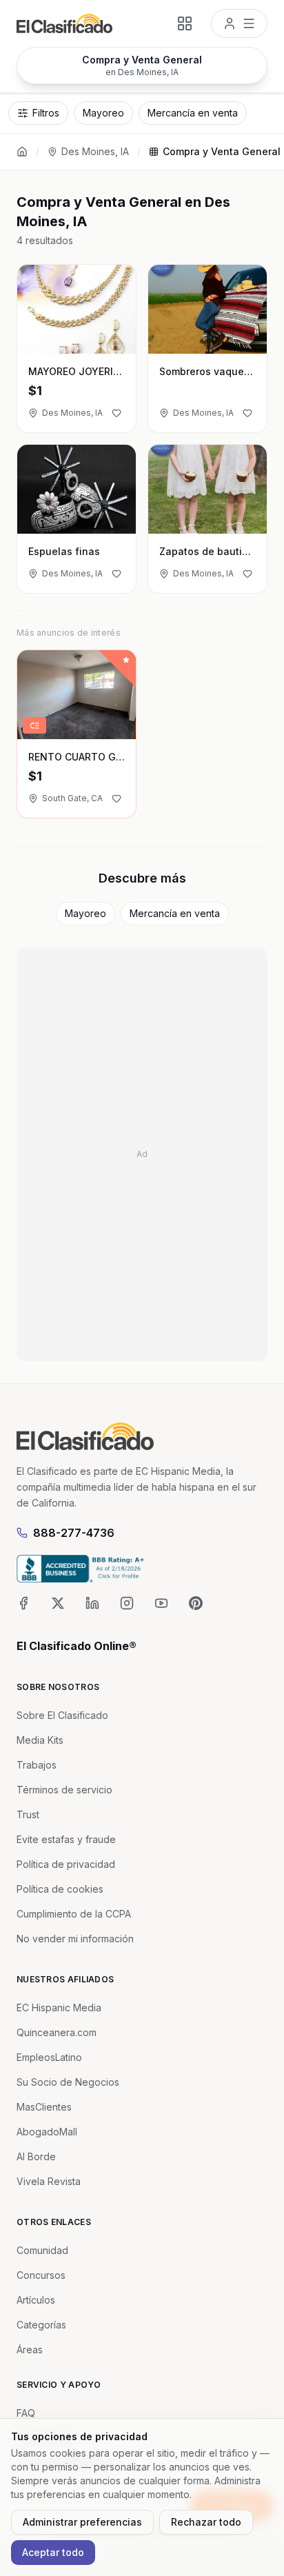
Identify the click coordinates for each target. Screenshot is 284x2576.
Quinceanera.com (57, 2032)
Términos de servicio (64, 1790)
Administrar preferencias (82, 2522)
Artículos (36, 2300)
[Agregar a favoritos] (116, 413)
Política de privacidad (66, 1864)
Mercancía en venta (175, 913)
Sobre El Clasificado (62, 1715)
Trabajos (37, 1765)
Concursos (41, 2275)
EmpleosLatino (49, 2057)
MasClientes (44, 2107)
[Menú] (239, 23)
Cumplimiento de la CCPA (74, 1914)
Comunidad (42, 2250)
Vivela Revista (49, 2181)
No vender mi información (75, 1939)
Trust (28, 1814)
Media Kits (40, 1740)
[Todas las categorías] (185, 23)
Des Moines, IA (95, 151)
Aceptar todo (53, 2552)
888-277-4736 (74, 1533)
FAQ (26, 2413)
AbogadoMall (47, 2132)
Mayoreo (85, 913)
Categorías (41, 2325)
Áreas (30, 2349)
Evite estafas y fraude (66, 1839)
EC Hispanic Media (59, 2008)
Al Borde (36, 2156)
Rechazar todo (206, 2522)
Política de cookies (60, 1889)
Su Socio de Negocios (68, 2082)
